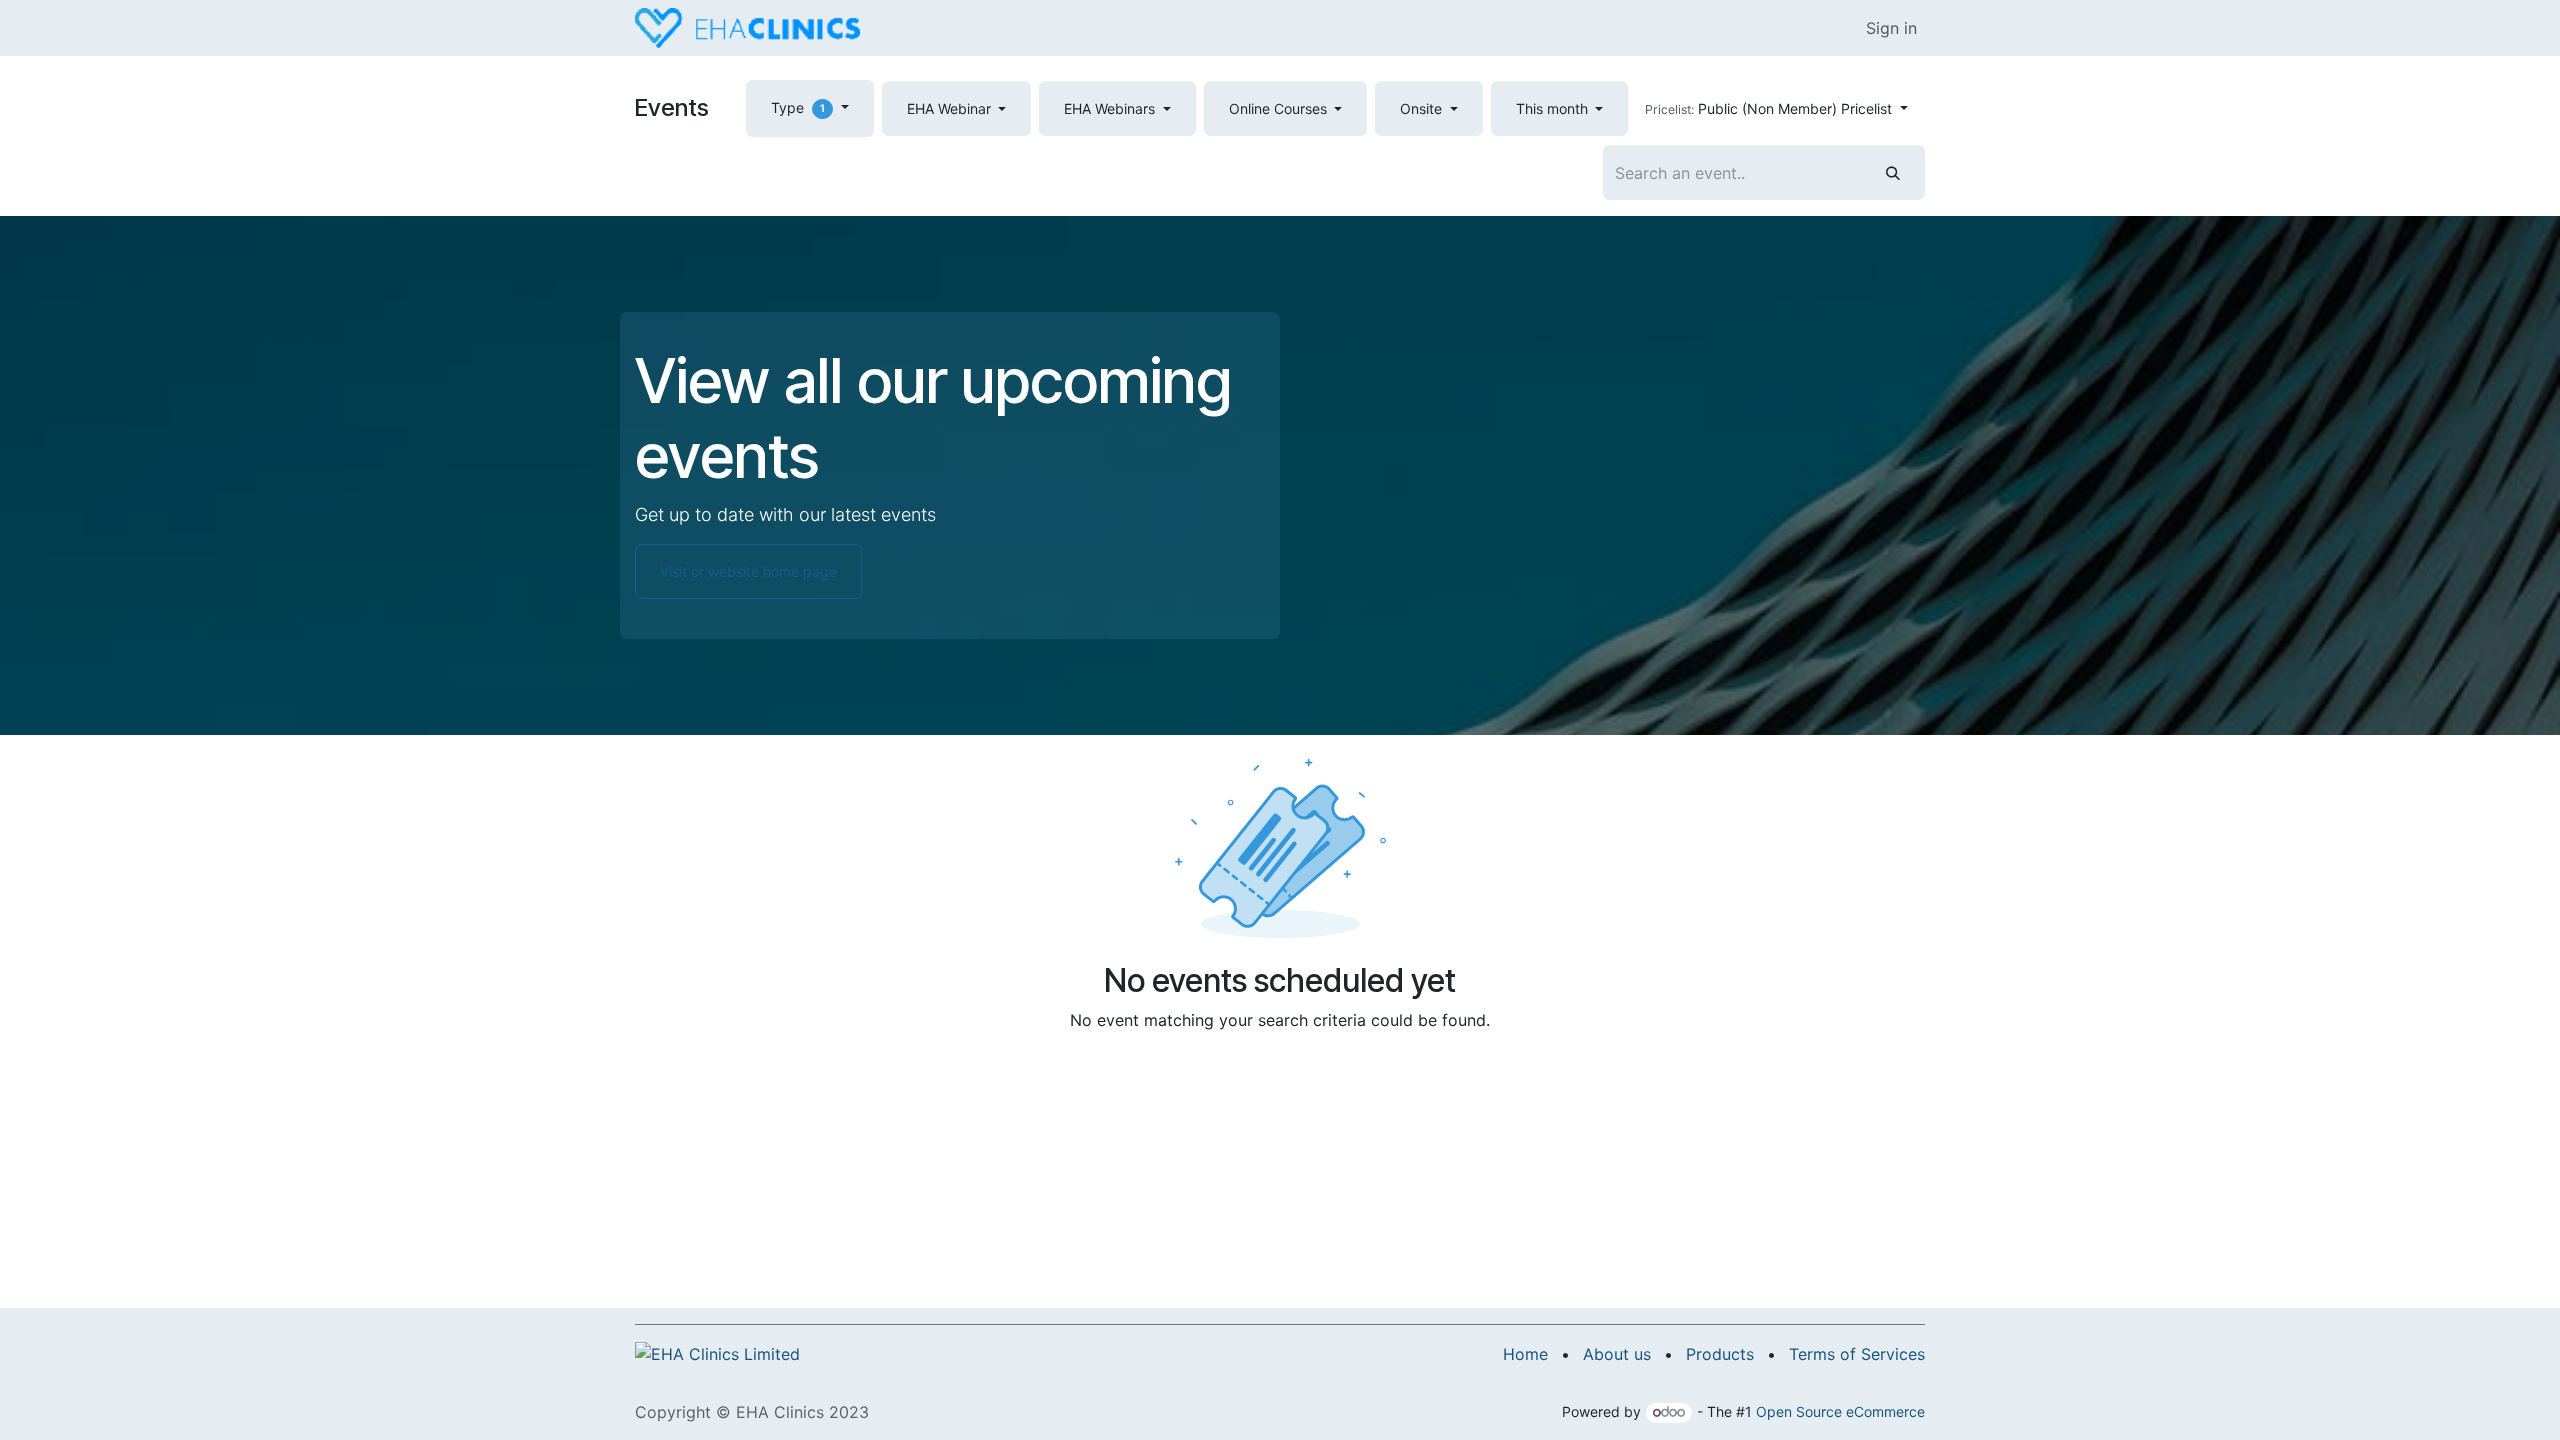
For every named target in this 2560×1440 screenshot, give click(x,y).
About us (1617, 1354)
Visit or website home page (748, 571)
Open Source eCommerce (1840, 1411)
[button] (1776, 108)
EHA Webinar (951, 108)
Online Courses (1280, 108)
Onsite (1423, 108)
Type (798, 107)
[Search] (1893, 172)
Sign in (1891, 28)
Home (1525, 1354)
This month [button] (1554, 108)
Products (1720, 1354)
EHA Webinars (1111, 108)
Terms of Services (1857, 1354)
